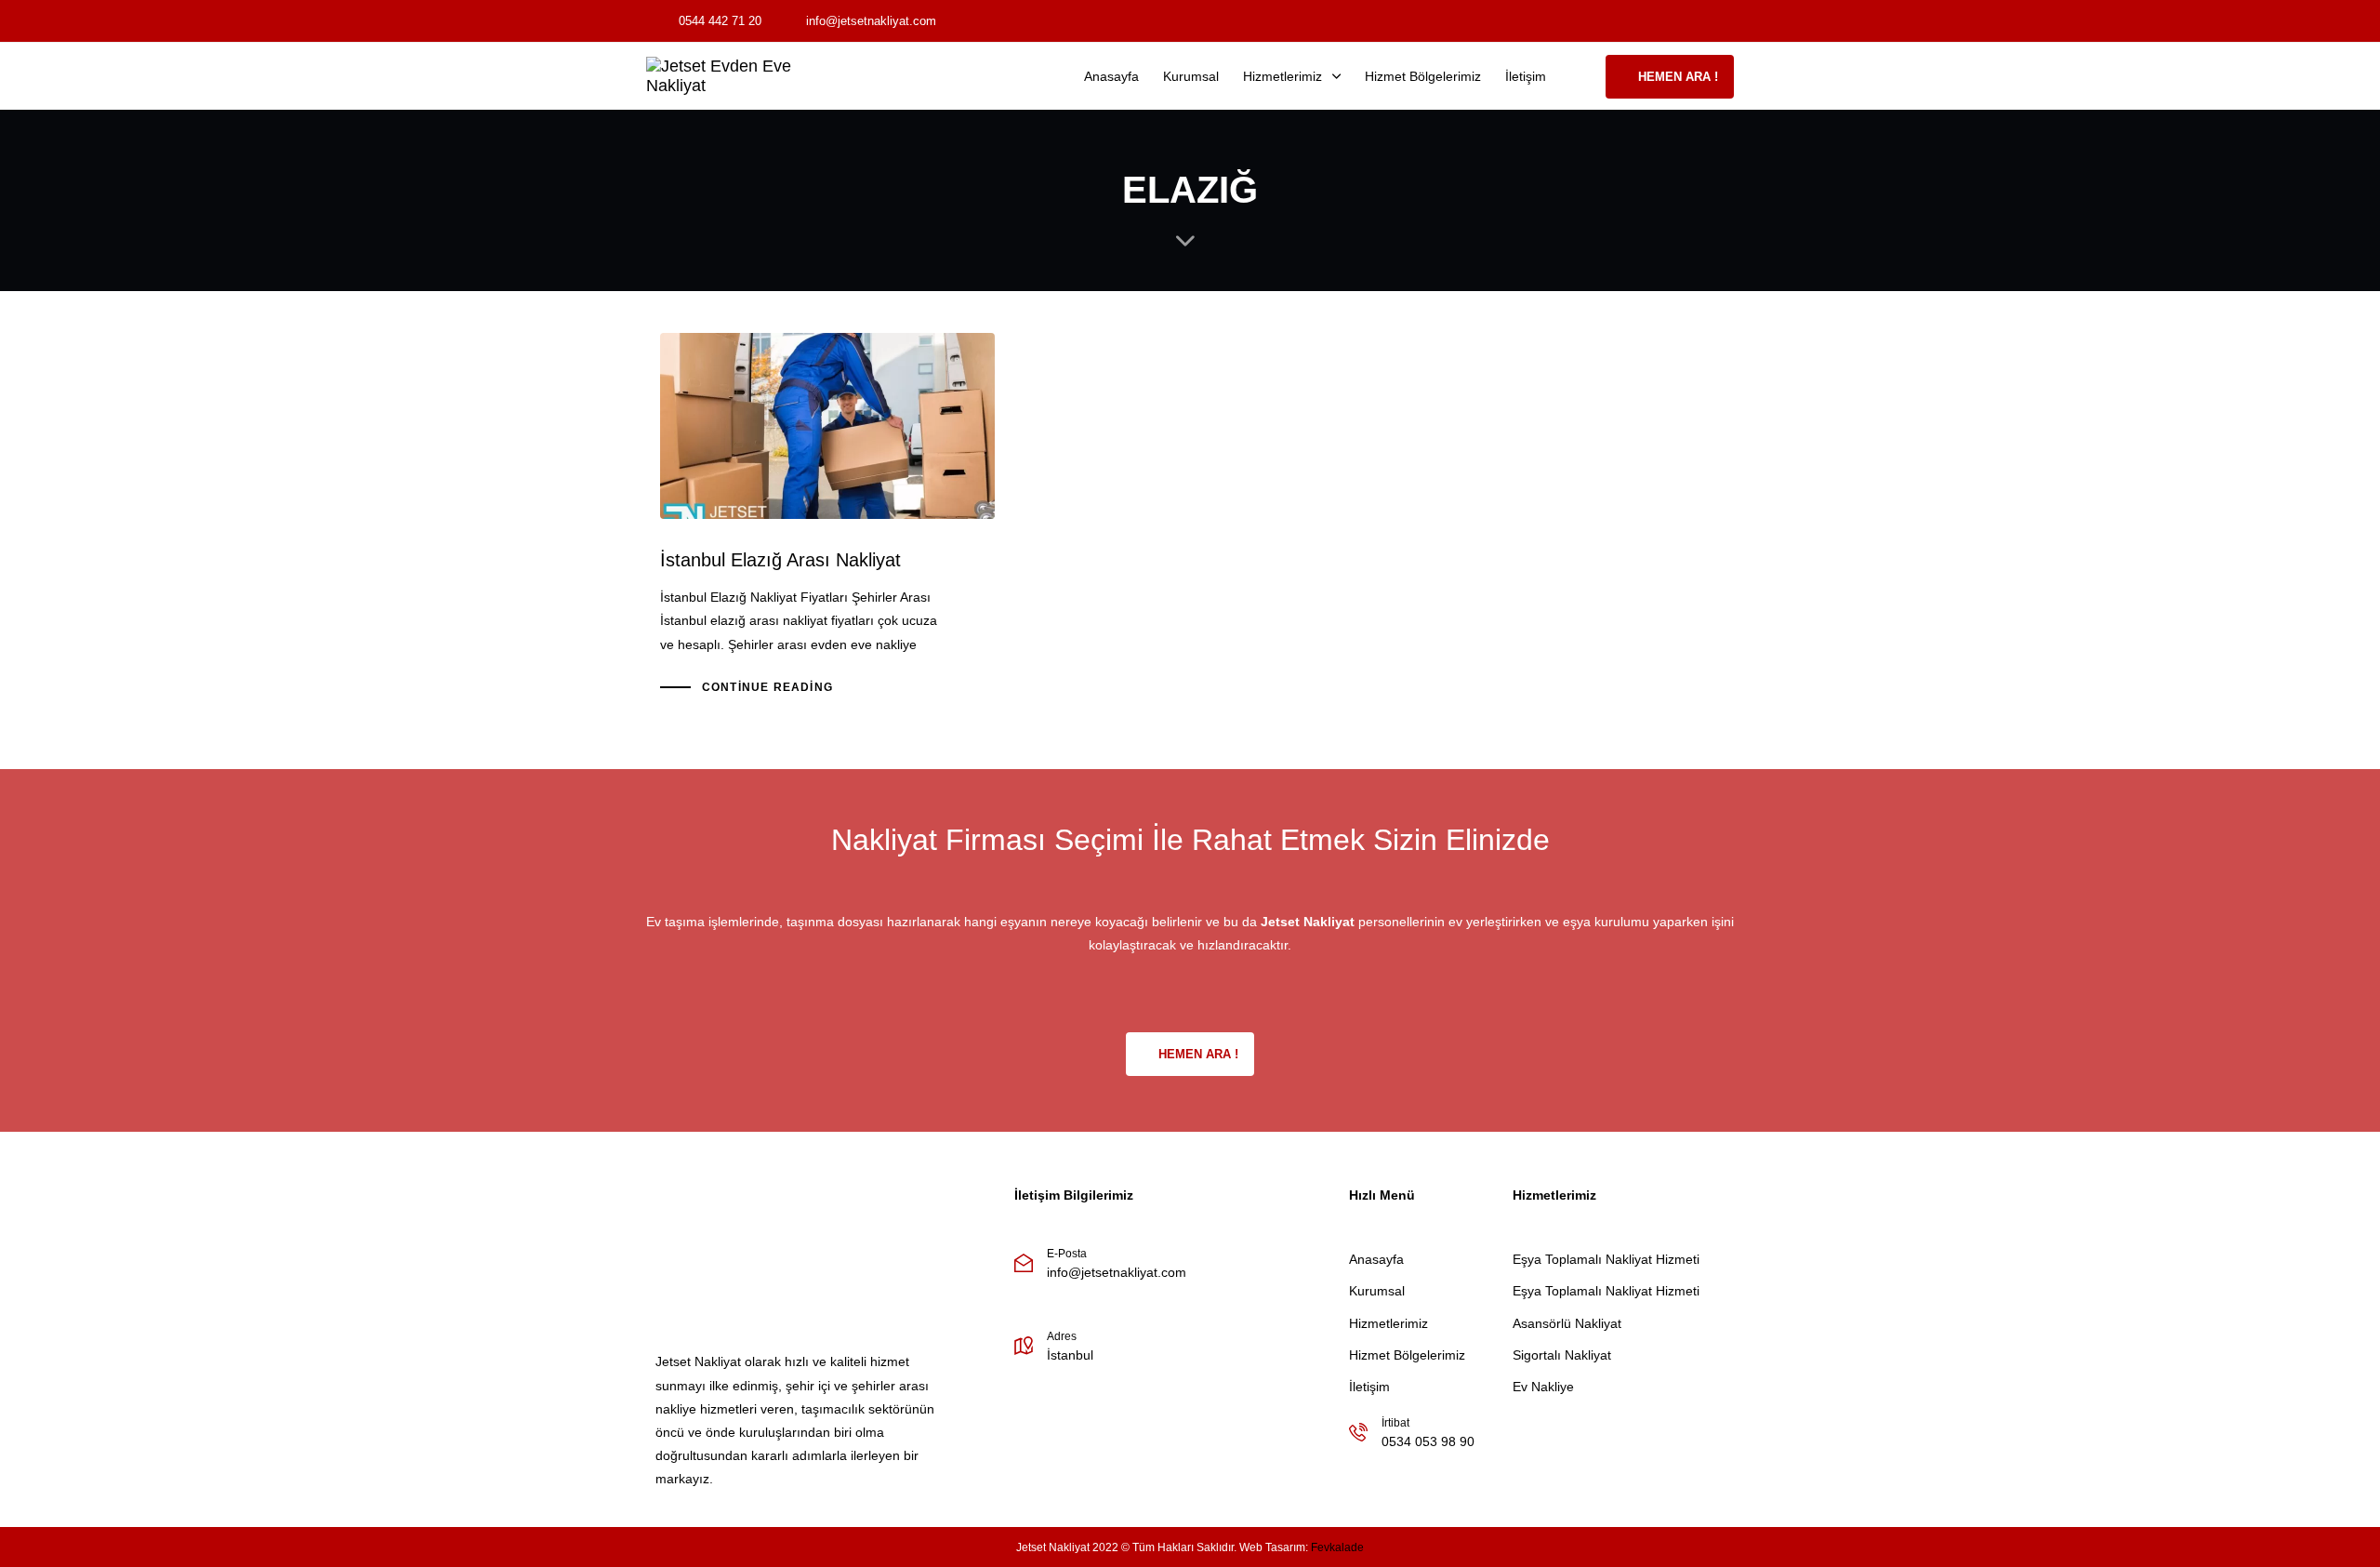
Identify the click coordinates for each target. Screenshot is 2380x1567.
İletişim (1526, 76)
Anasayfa (1111, 76)
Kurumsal (1191, 76)
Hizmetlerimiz (1283, 76)
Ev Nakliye (1543, 1387)
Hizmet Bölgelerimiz (1423, 76)
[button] (1582, 76)
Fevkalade (1337, 1547)
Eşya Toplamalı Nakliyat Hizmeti (1606, 1259)
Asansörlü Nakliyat (1567, 1323)
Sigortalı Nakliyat (1562, 1355)
